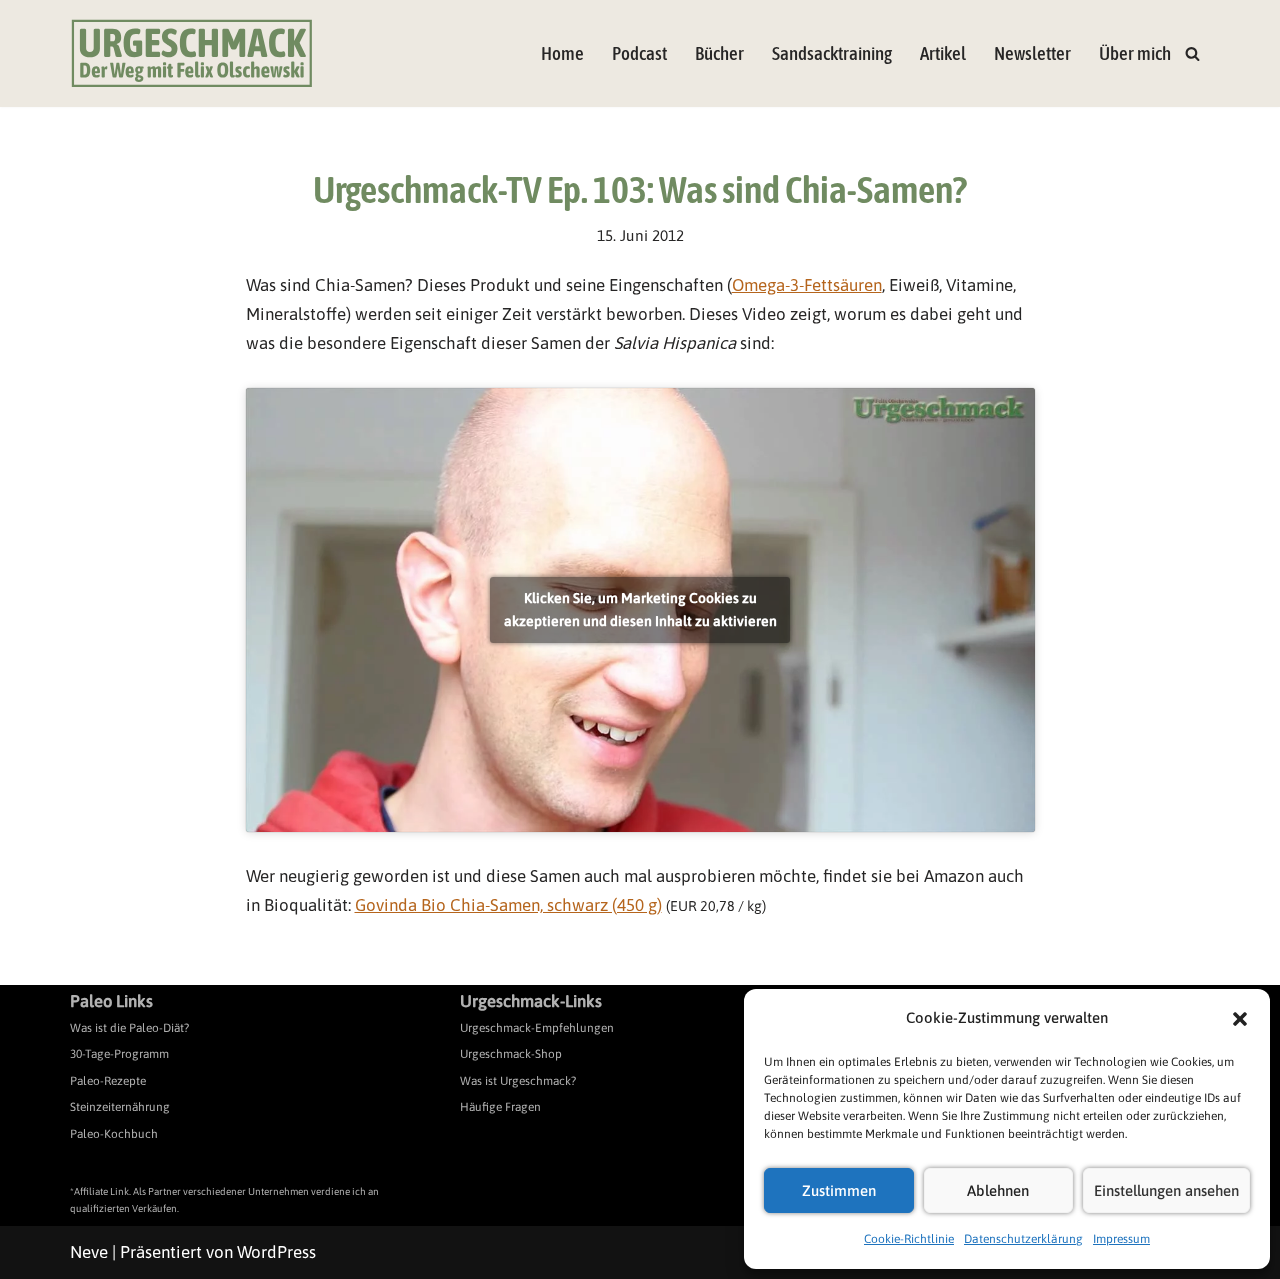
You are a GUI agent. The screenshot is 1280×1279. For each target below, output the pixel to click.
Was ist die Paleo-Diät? (129, 1028)
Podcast (639, 53)
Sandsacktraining (832, 53)
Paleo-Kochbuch (114, 1134)
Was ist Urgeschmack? (518, 1081)
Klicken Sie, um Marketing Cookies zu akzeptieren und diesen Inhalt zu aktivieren (640, 609)
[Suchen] (1192, 53)
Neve (89, 1252)
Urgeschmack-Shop (511, 1054)
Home (562, 53)
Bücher (719, 53)
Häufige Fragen (500, 1107)
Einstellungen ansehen (1166, 1190)
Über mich (1135, 53)
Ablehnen (998, 1190)
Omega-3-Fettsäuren (807, 285)
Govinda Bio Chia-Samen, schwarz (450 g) (508, 905)
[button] (1240, 1019)
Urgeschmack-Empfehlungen (537, 1028)
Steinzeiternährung (120, 1107)
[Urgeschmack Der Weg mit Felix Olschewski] (192, 53)
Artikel (943, 53)
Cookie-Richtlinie (909, 1239)
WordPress (276, 1252)
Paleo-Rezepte (108, 1081)
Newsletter (1032, 53)
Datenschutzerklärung (1023, 1239)
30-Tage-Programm (119, 1054)
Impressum (1121, 1239)
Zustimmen (839, 1190)
